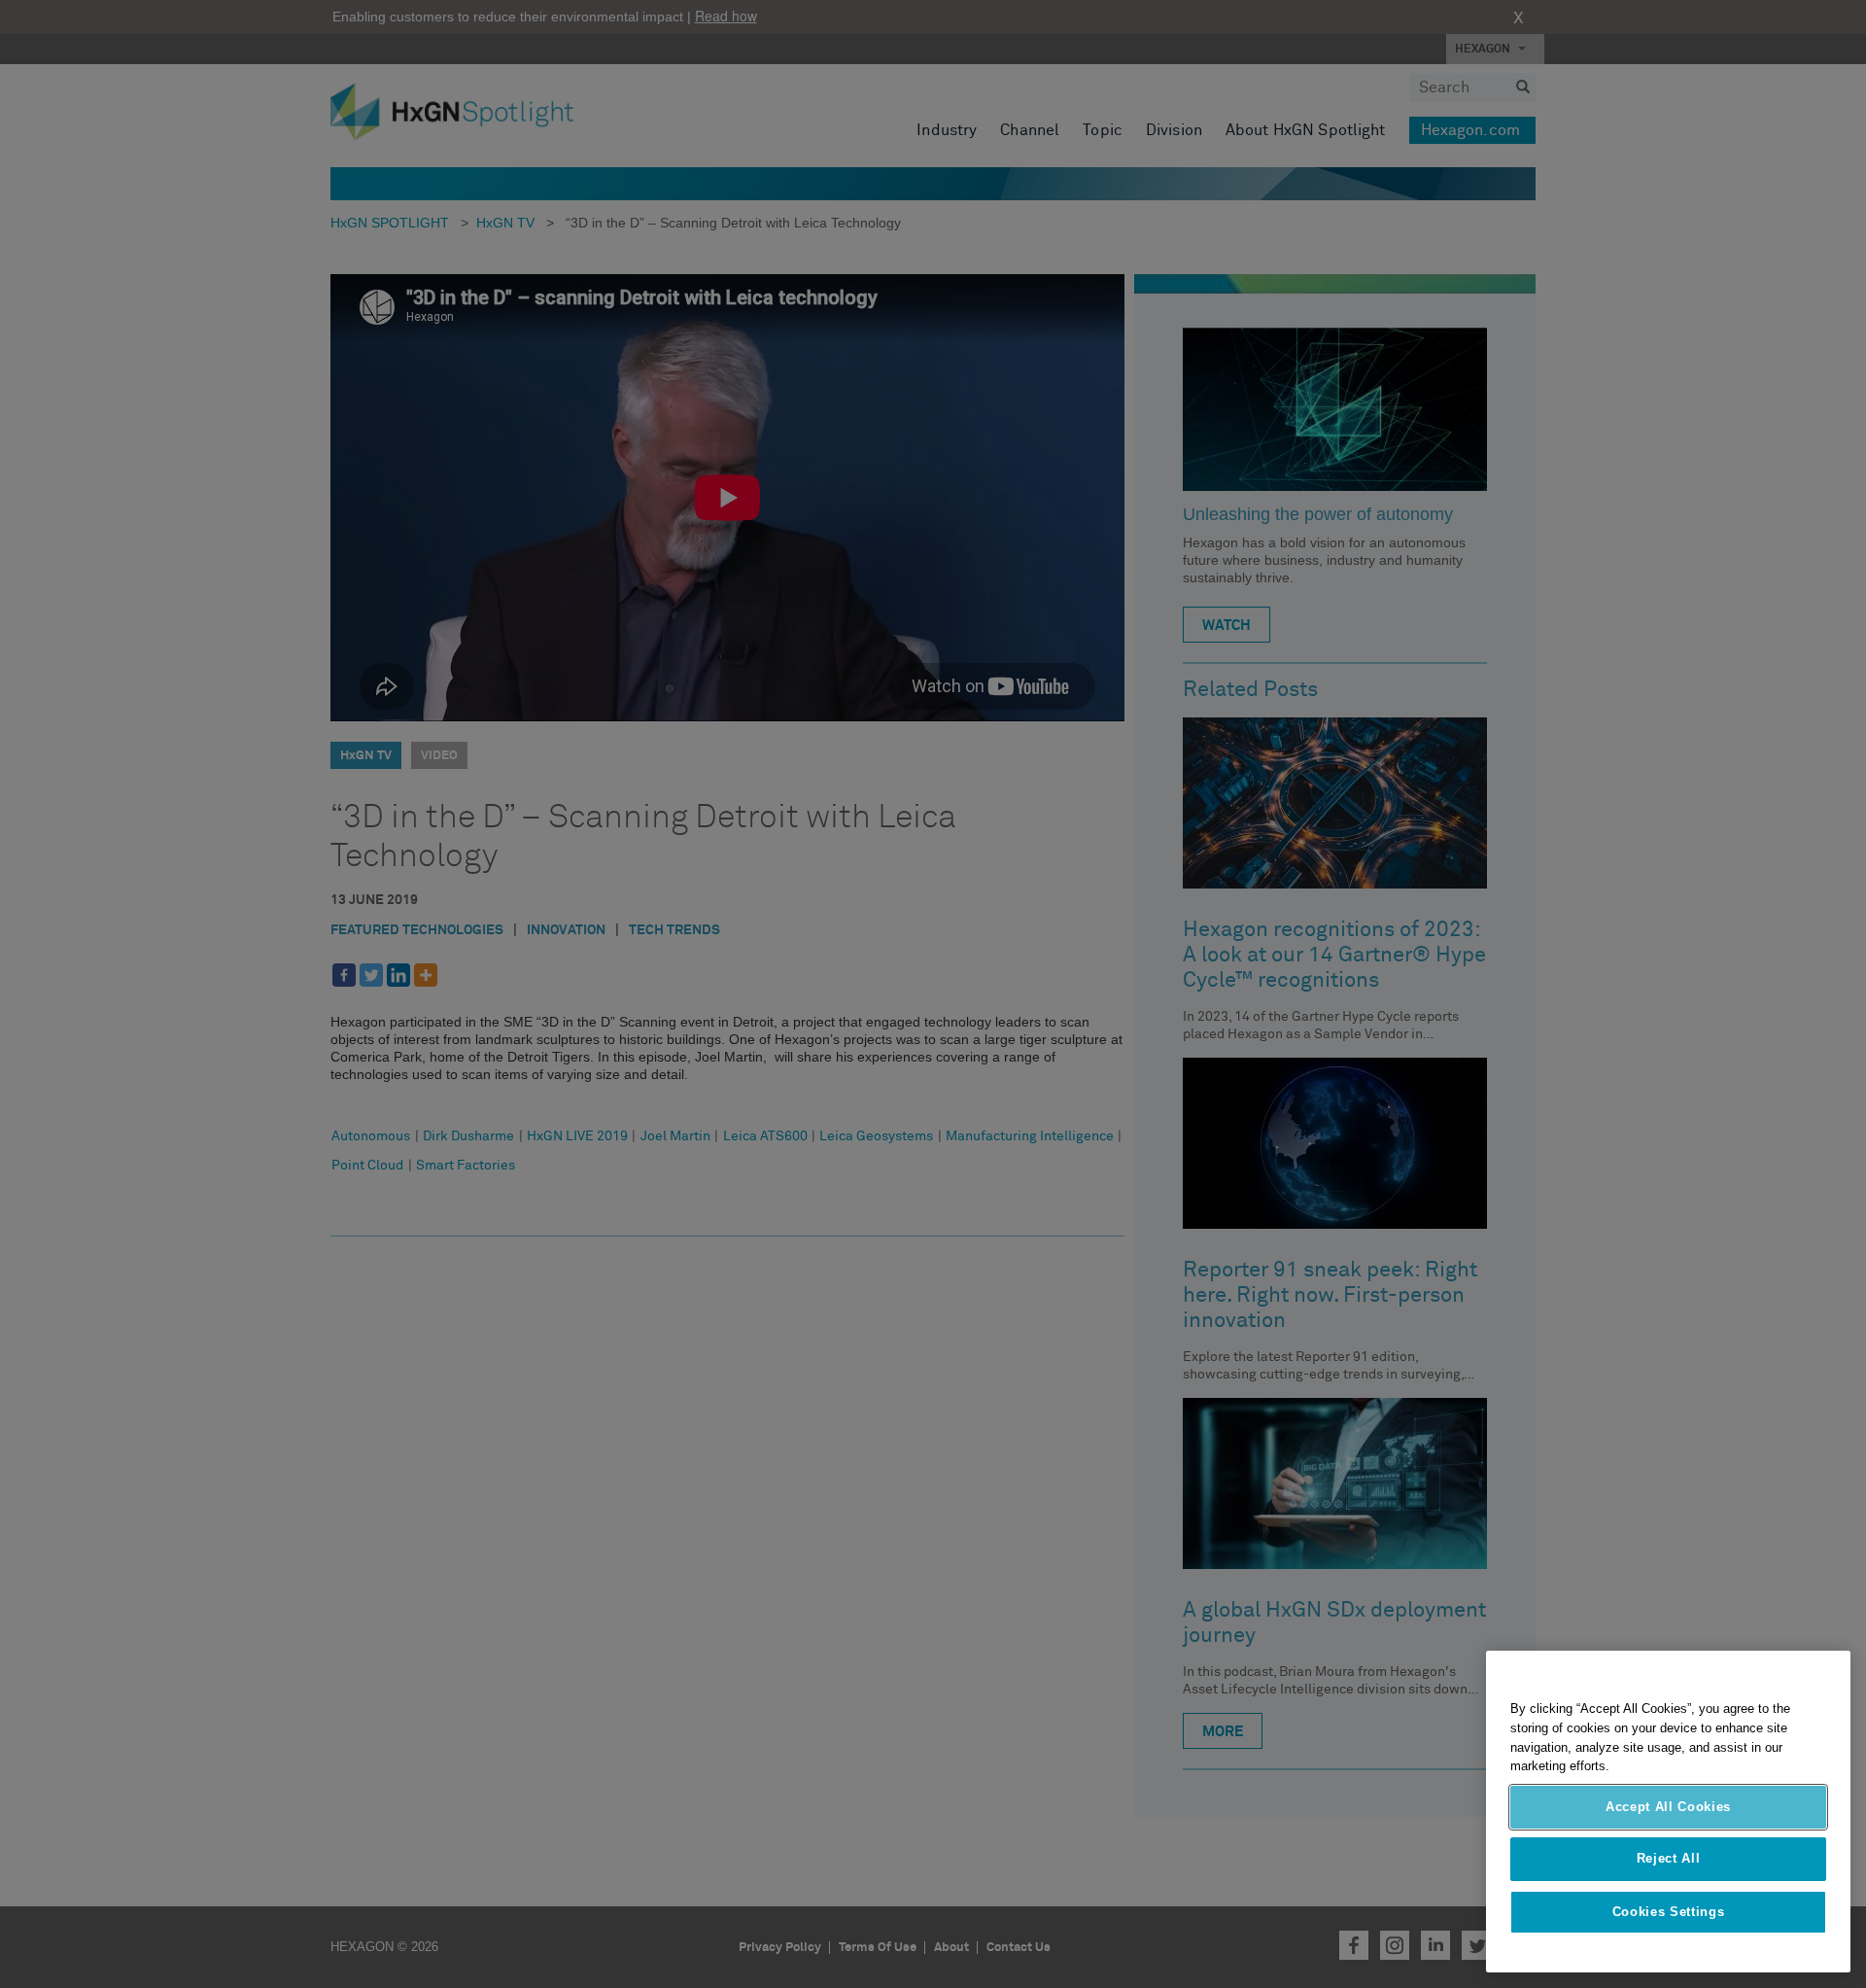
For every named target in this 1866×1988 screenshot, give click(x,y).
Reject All (1669, 1859)
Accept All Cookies (1668, 1807)
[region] (1668, 1812)
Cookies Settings (1669, 1912)
